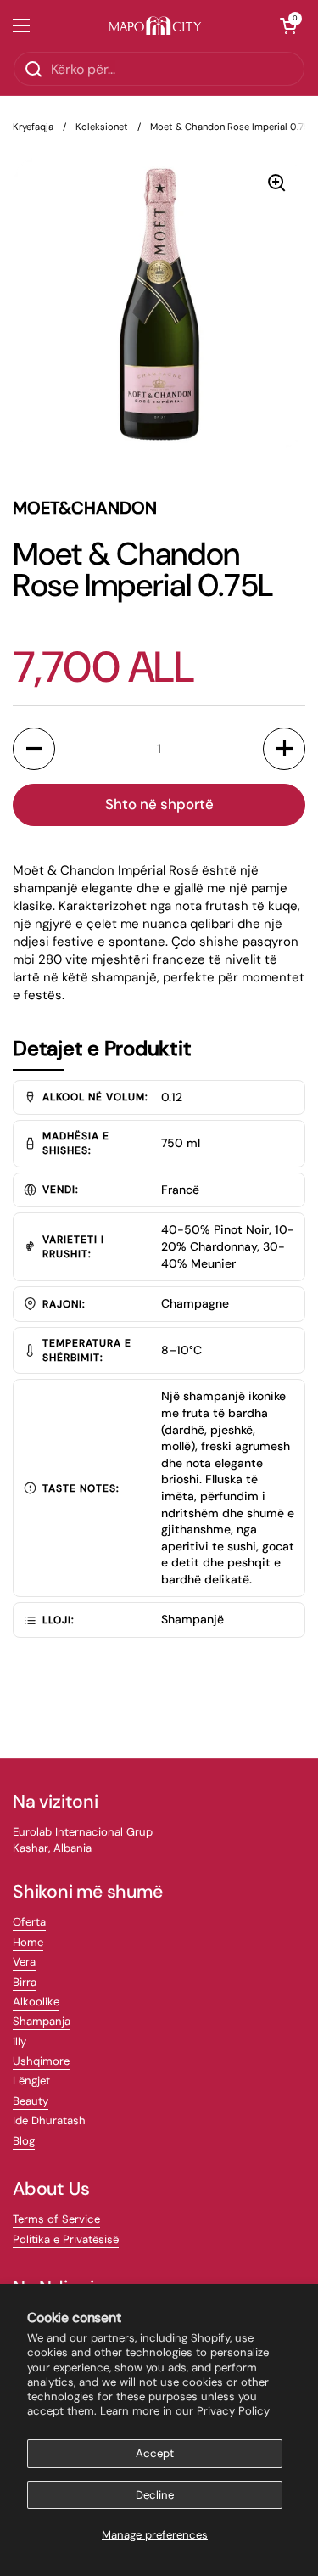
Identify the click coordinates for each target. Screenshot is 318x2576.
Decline (155, 2495)
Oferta (29, 1922)
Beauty (31, 2101)
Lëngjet (31, 2081)
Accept (155, 2453)
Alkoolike (36, 2002)
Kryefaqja (33, 127)
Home (28, 1942)
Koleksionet (102, 127)
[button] (288, 25)
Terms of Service (56, 2219)
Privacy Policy (233, 2411)
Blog (24, 2141)
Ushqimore (41, 2061)
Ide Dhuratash (49, 2120)
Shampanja (42, 2021)
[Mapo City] (155, 26)
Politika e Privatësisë (66, 2239)
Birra (25, 1982)
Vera (24, 1962)
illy (20, 2042)
